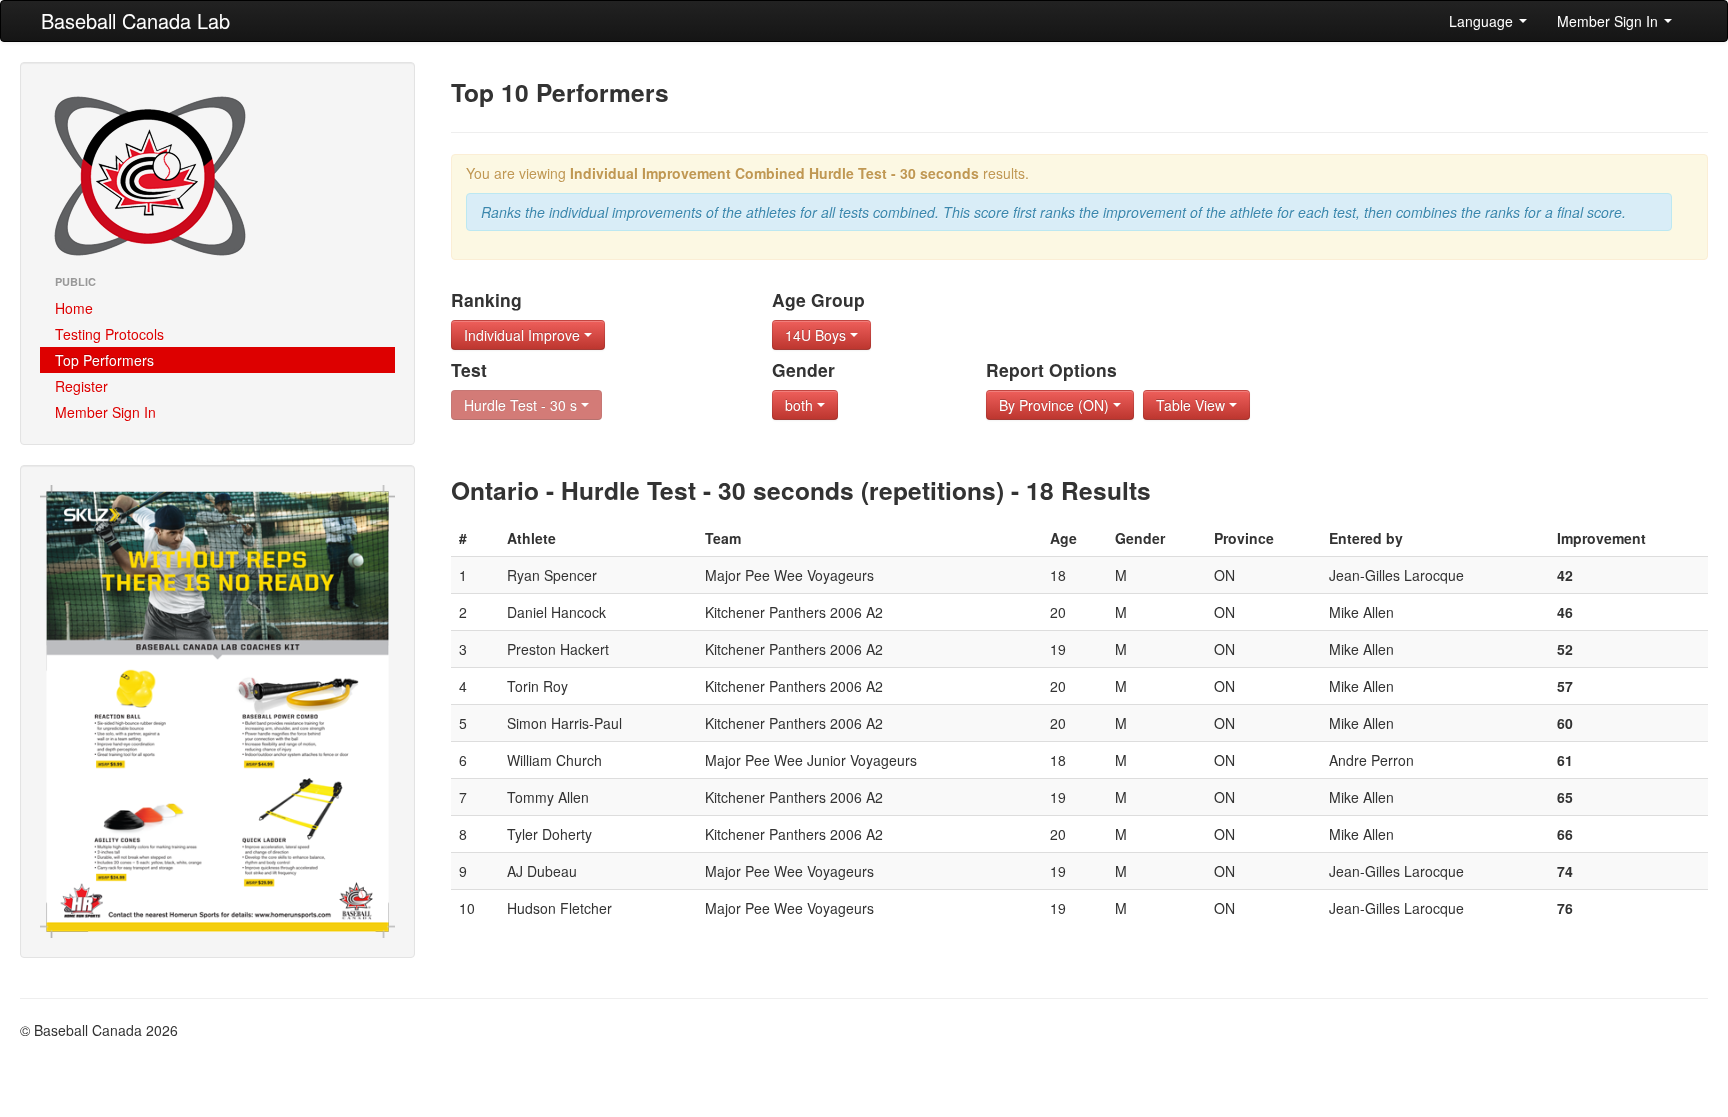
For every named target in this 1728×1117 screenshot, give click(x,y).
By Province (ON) (1056, 405)
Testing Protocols (109, 334)
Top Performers (104, 360)
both (801, 405)
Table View (1192, 405)
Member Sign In (1609, 21)
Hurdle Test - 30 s (522, 405)
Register (81, 386)
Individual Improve (524, 335)
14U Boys (817, 335)
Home (74, 308)
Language (1483, 21)
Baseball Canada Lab (135, 20)
